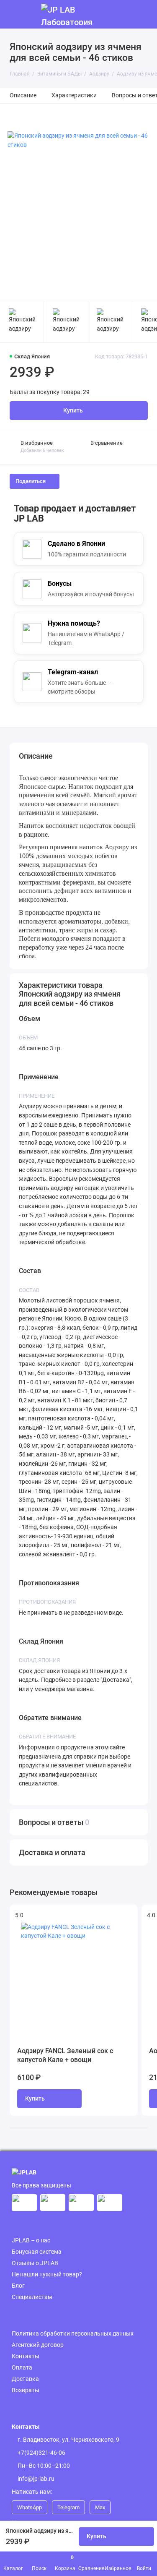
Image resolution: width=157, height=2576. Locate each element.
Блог (18, 2286)
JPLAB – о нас (31, 2240)
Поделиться (31, 481)
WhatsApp (30, 2507)
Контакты (26, 2356)
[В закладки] (127, 1915)
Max (100, 2507)
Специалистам (32, 2297)
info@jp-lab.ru (36, 2479)
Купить (35, 2099)
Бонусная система (37, 2252)
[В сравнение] (113, 1915)
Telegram (68, 2507)
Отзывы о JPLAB (35, 2263)
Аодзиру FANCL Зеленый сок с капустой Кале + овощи (65, 2055)
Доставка (25, 2379)
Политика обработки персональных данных (73, 2333)
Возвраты (26, 2390)
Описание (23, 95)
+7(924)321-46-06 (41, 2453)
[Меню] (14, 14)
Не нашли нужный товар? (47, 2274)
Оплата (22, 2367)
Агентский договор (38, 2345)
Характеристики (74, 95)
